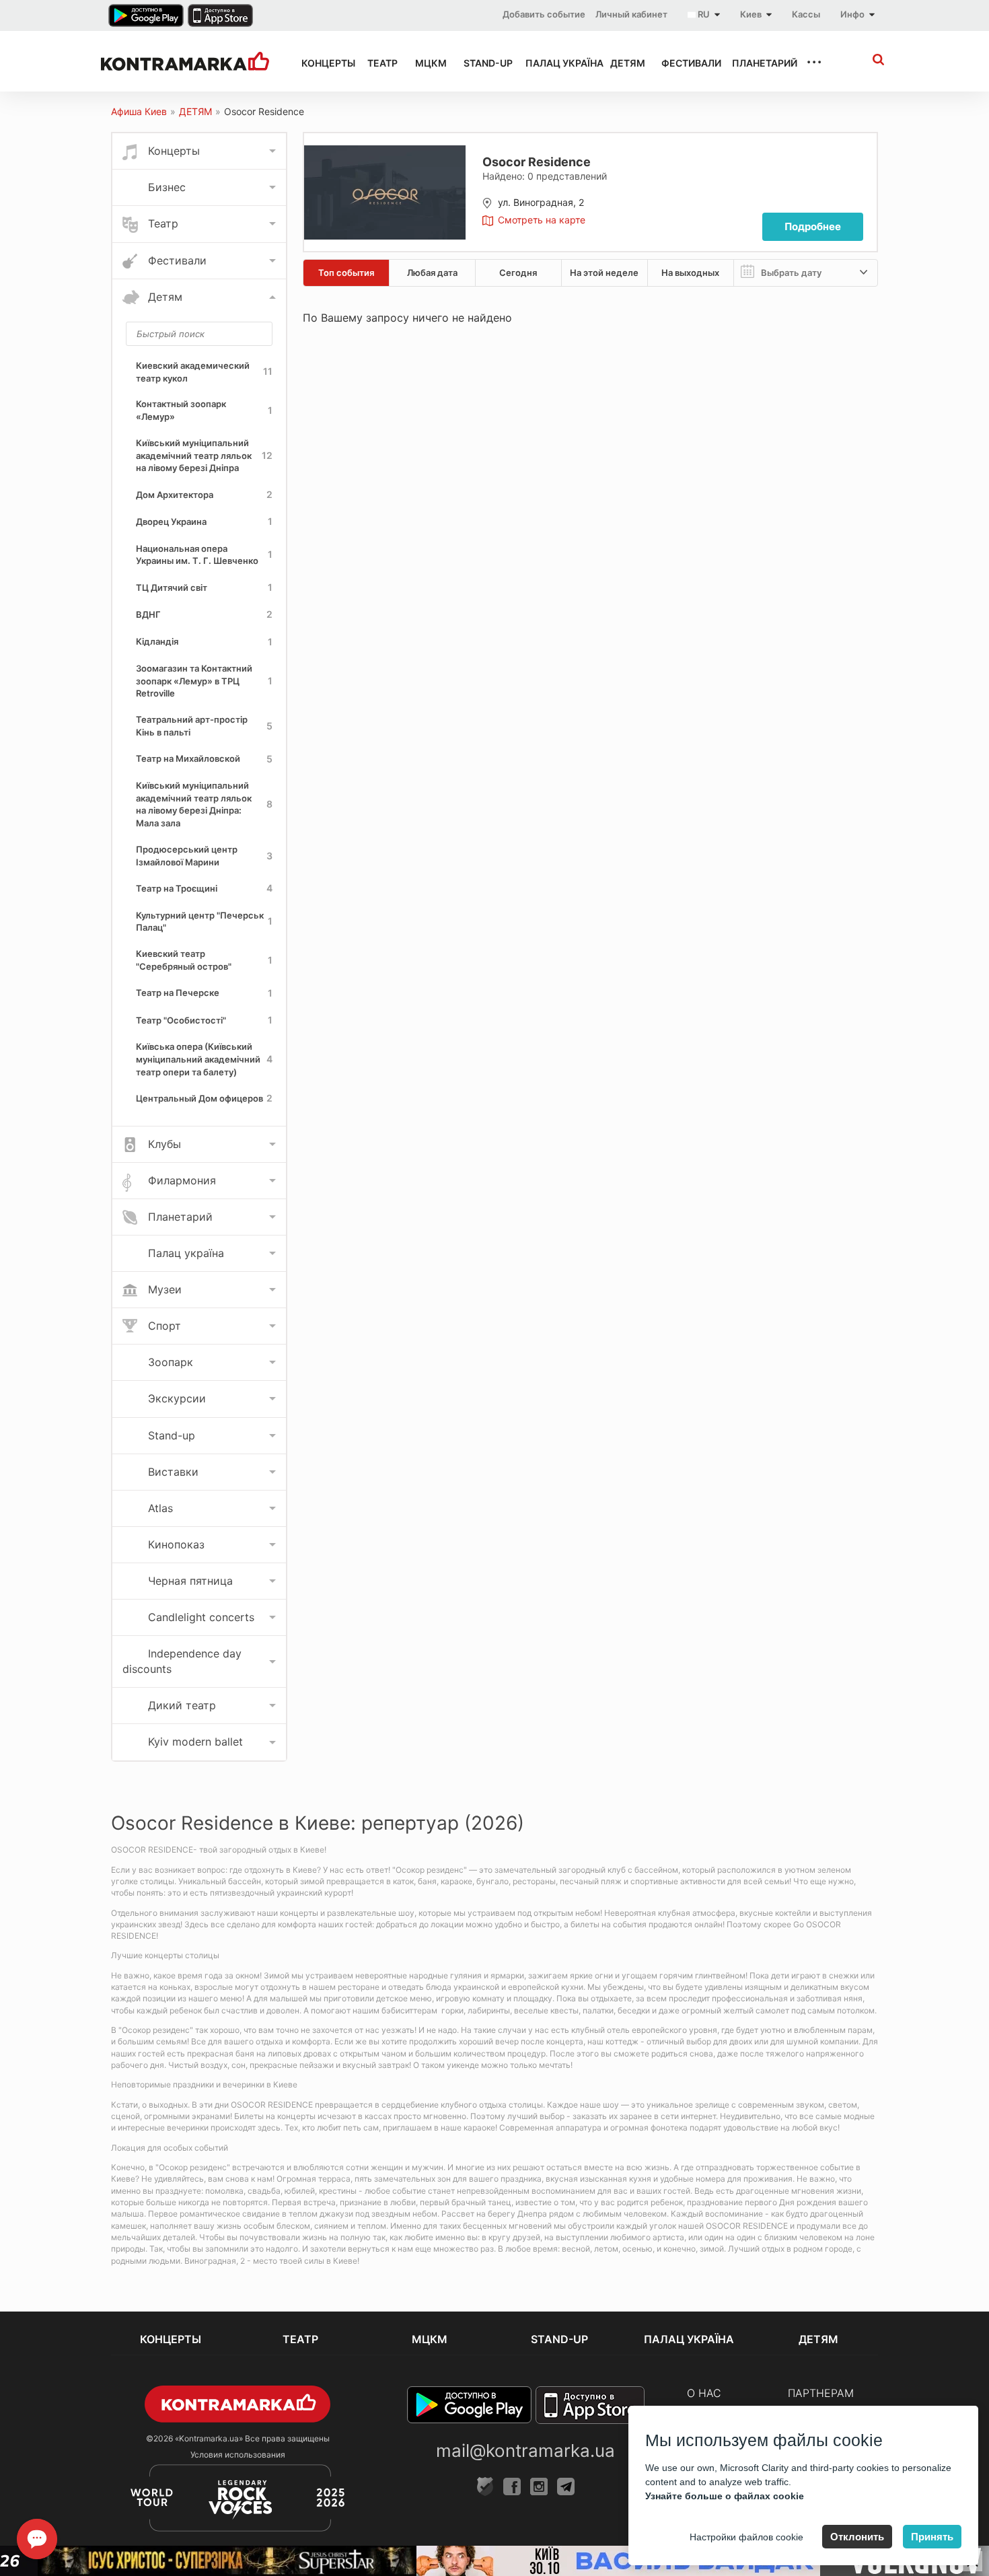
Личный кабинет (631, 14)
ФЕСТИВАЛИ (685, 63)
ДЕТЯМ (624, 63)
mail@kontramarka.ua (525, 2450)
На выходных (690, 273)
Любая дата (432, 273)
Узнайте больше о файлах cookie (725, 2496)
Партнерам (821, 2393)
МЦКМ (427, 63)
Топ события (346, 273)
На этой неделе (604, 273)
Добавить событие (544, 14)
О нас (704, 2393)
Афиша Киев (139, 111)
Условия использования (238, 2455)
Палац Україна (556, 63)
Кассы (806, 14)
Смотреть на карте (542, 220)
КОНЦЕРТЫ (322, 63)
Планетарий (757, 63)
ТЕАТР (379, 63)
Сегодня (518, 273)
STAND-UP (482, 63)
